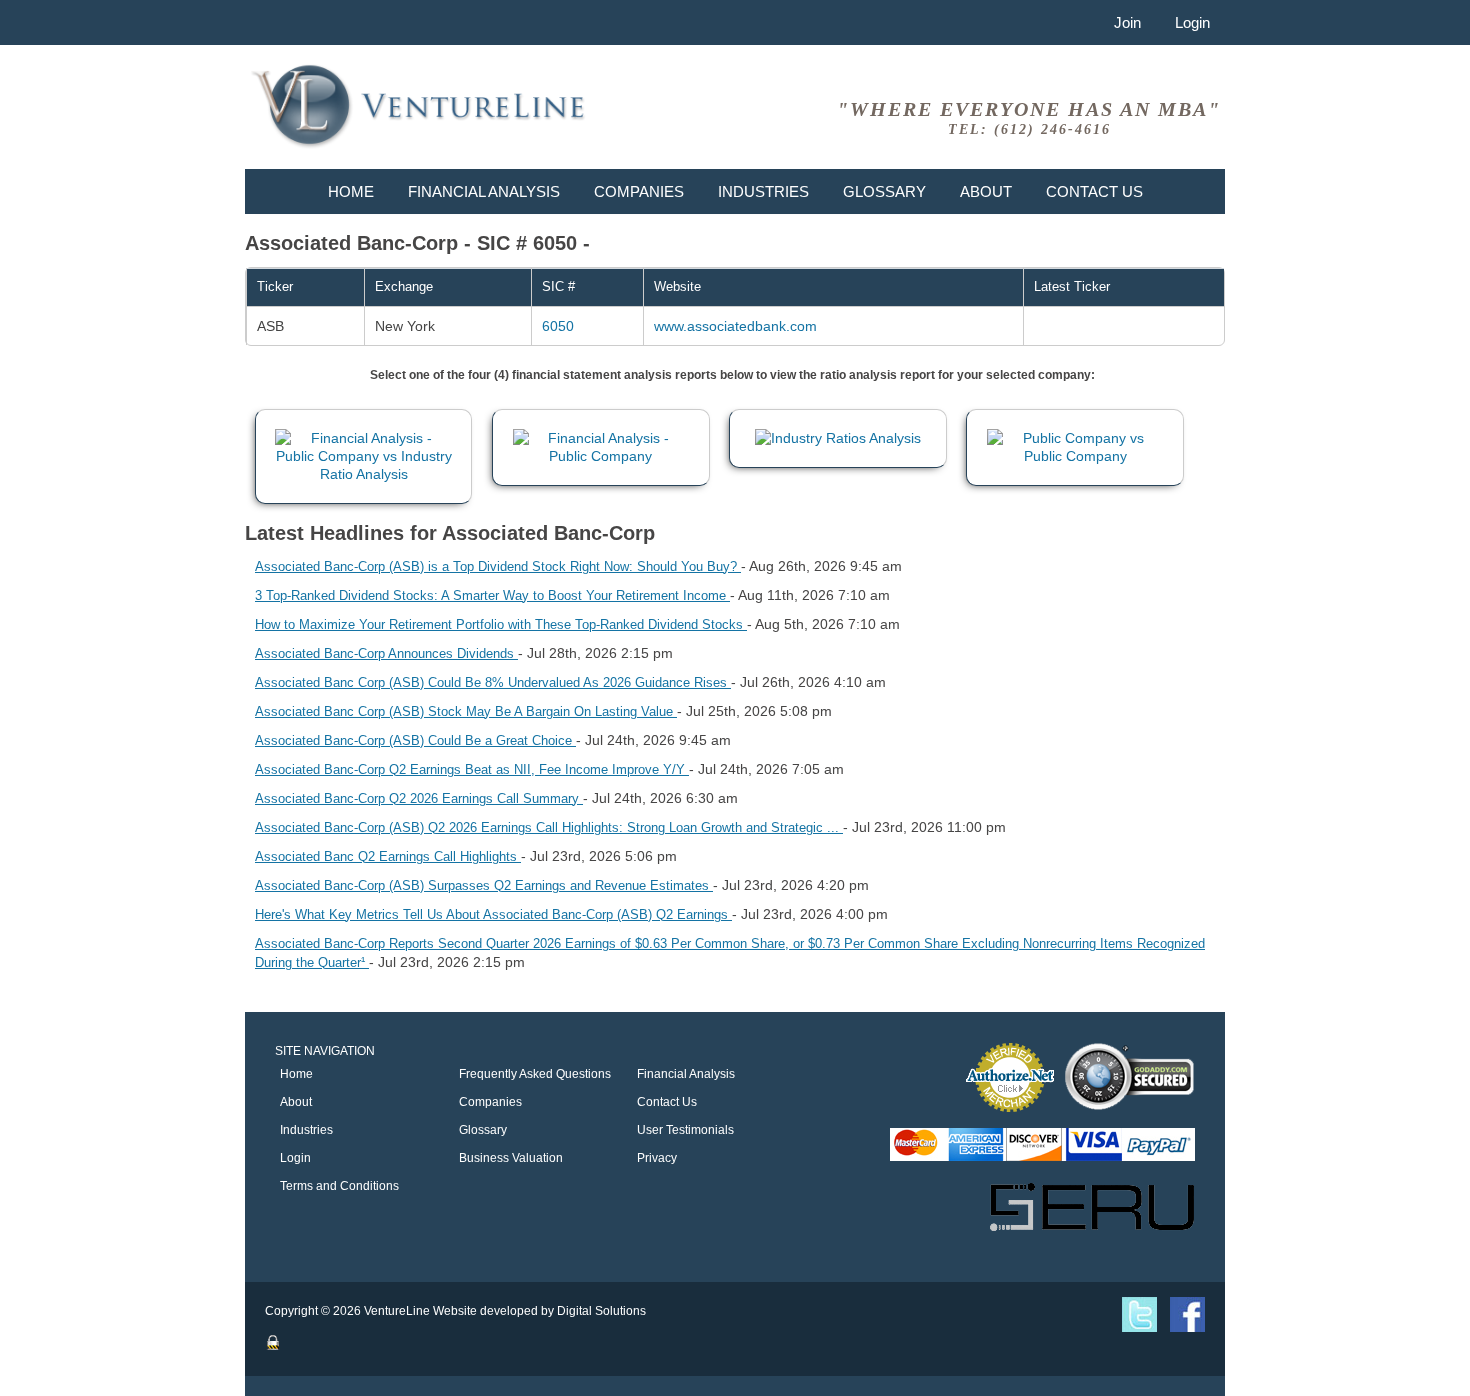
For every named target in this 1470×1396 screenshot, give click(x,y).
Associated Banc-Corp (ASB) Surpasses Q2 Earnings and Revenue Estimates (484, 885)
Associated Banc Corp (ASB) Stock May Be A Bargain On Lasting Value (466, 711)
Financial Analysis (484, 191)
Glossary (884, 191)
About (986, 191)
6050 (558, 326)
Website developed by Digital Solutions (539, 1311)
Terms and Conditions (339, 1186)
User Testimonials (685, 1130)
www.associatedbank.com (735, 326)
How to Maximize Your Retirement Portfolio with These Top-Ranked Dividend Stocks (501, 624)
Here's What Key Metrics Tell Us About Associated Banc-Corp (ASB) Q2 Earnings (493, 914)
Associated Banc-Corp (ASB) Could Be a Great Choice (415, 740)
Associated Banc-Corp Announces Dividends (386, 653)
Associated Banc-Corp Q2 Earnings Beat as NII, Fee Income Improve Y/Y (472, 769)
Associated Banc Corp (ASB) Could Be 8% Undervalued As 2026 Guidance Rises (493, 682)
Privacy (657, 1158)
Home (351, 191)
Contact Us (1094, 191)
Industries (763, 191)
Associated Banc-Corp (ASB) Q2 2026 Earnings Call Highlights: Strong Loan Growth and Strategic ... (549, 827)
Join (1127, 22)
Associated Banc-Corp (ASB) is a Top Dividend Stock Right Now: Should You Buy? (498, 566)
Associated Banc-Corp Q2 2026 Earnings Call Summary (419, 798)
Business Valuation (511, 1158)
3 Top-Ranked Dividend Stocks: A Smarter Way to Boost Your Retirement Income (492, 595)
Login (1192, 22)
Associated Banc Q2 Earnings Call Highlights (388, 856)
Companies (639, 191)
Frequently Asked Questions (535, 1074)
